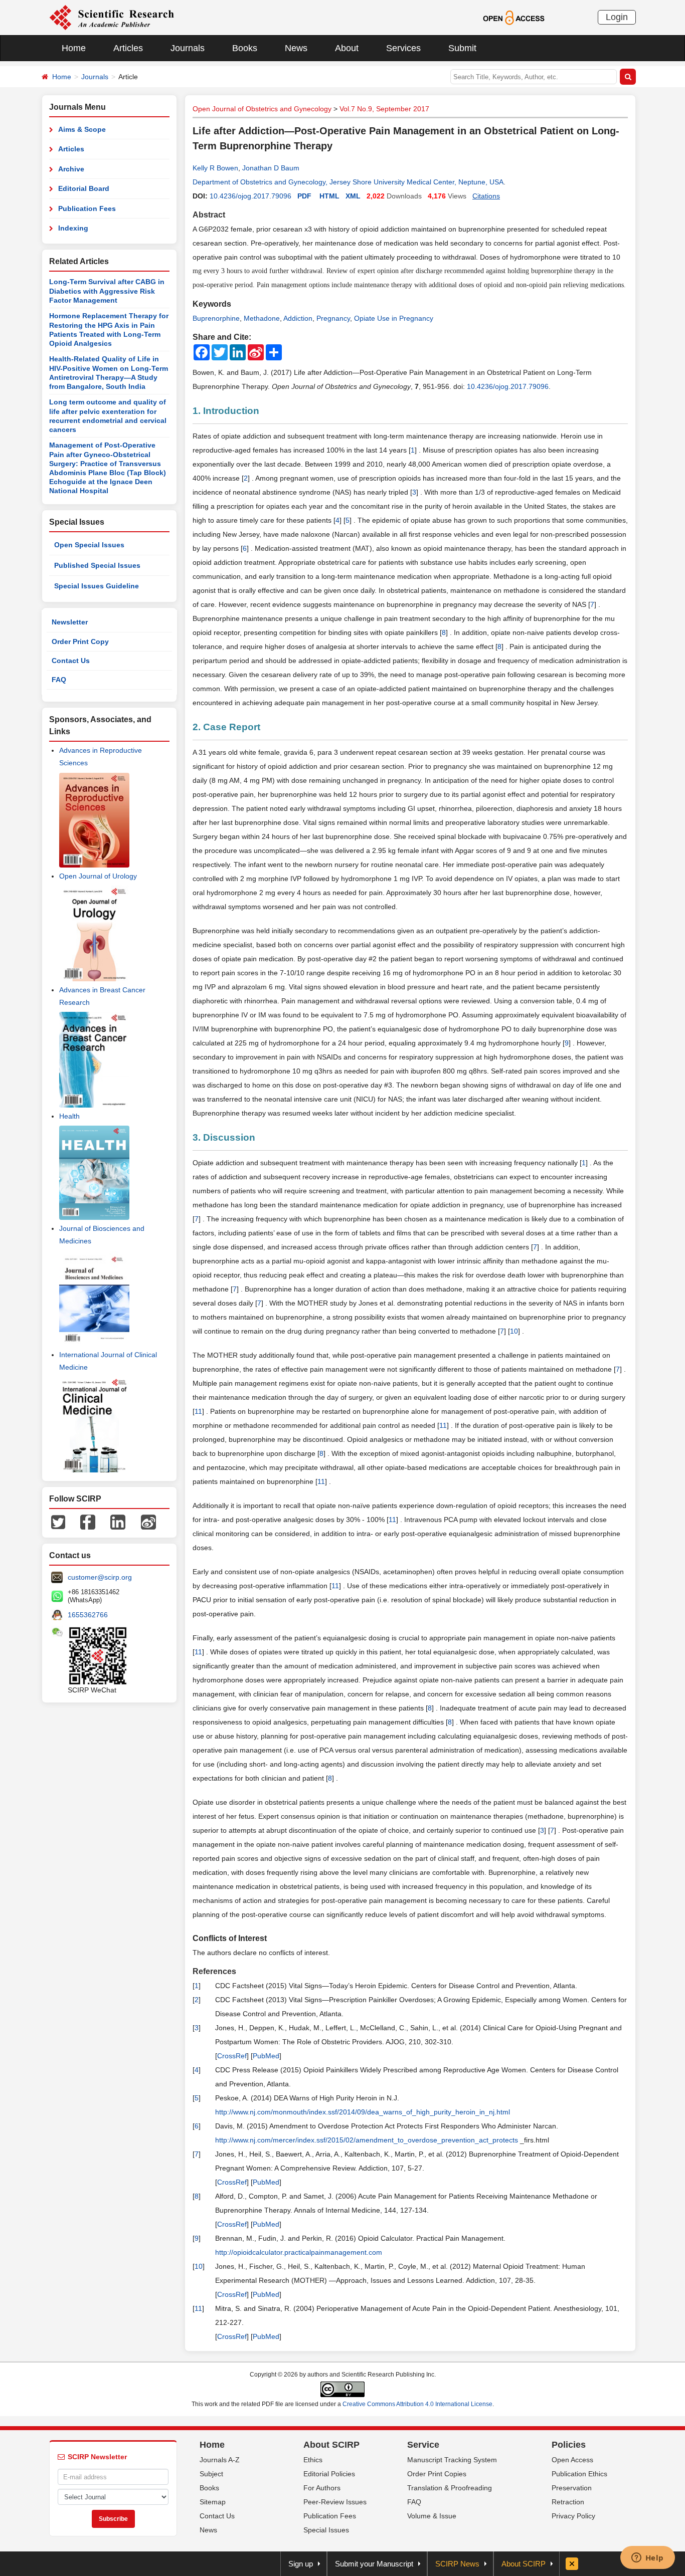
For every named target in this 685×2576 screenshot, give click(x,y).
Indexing (73, 228)
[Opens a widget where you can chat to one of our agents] (647, 2558)
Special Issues (326, 2530)
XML (353, 196)
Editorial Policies (329, 2474)
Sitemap (213, 2502)
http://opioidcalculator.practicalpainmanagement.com (299, 2252)
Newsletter (70, 622)
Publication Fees (87, 208)
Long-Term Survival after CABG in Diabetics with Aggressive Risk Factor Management (107, 291)
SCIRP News (457, 2564)
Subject (211, 2474)
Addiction (298, 318)
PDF (304, 196)
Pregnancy (333, 318)
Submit (462, 48)
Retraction (568, 2502)
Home (74, 48)
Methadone (262, 318)
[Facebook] (88, 1522)
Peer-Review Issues (335, 2502)
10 (514, 1331)
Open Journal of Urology (98, 876)
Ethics (313, 2460)
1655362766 (88, 1615)
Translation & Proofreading (450, 2488)
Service (423, 2445)
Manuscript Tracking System (452, 2460)
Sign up (301, 2564)
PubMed (266, 2056)
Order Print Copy (80, 641)
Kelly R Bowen (215, 168)
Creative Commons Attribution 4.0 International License (417, 2404)
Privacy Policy (573, 2516)
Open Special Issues (89, 545)
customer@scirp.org (100, 1577)
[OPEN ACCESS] (514, 17)
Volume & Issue (432, 2516)
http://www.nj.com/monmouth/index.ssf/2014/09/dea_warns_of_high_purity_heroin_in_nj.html (363, 2112)
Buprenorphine (216, 318)
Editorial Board (84, 188)
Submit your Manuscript (374, 2564)
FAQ (59, 680)
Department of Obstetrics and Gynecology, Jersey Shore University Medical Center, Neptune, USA (348, 182)
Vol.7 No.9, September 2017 (384, 109)
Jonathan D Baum (271, 168)
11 (198, 1411)
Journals (188, 48)
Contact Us (71, 661)
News (296, 48)
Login (617, 17)
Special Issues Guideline (97, 586)
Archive (71, 169)
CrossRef (232, 2056)
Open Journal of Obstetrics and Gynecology (262, 109)
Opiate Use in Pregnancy (394, 318)
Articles (128, 48)
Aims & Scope (82, 129)
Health (69, 1116)
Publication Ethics (579, 2474)
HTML (329, 196)
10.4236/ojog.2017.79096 (250, 196)
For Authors (322, 2488)
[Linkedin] (118, 1522)
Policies (569, 2445)
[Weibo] (148, 1522)
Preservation (572, 2488)
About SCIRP (331, 2445)
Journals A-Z (220, 2460)
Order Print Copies (437, 2474)
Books (245, 48)
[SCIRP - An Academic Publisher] (112, 17)
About (347, 48)
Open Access (572, 2460)
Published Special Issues (97, 565)
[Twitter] (58, 1522)
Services (403, 48)
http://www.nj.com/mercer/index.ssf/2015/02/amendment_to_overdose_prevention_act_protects (367, 2140)
